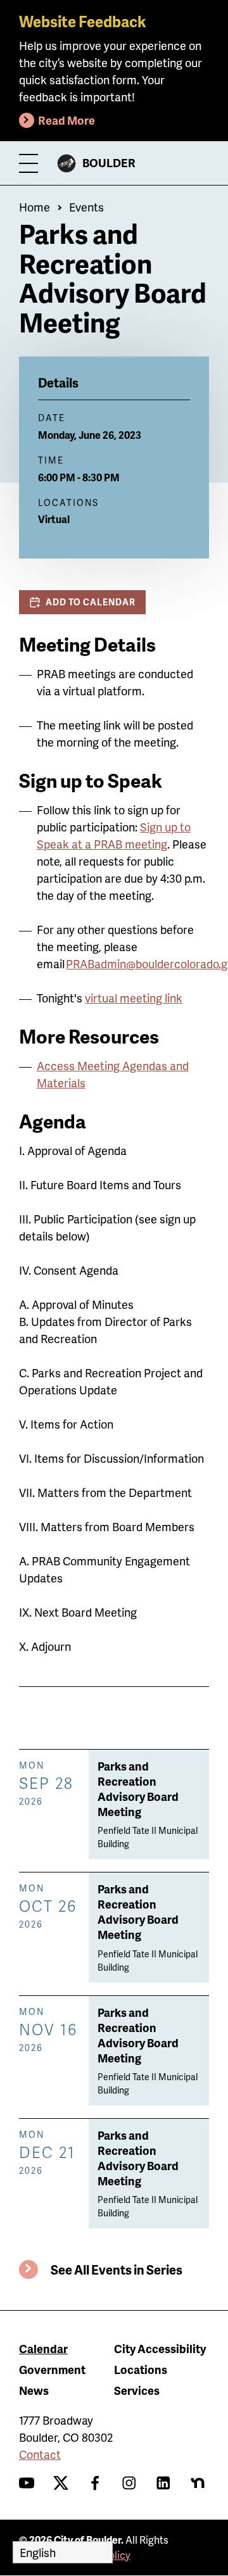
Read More (66, 120)
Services (137, 2390)
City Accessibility (160, 2348)
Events (86, 207)
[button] (82, 602)
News (34, 2390)
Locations (141, 2369)
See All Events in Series (117, 2270)
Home (35, 207)
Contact (40, 2454)
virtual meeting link (134, 998)
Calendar (43, 2348)
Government (52, 2369)
